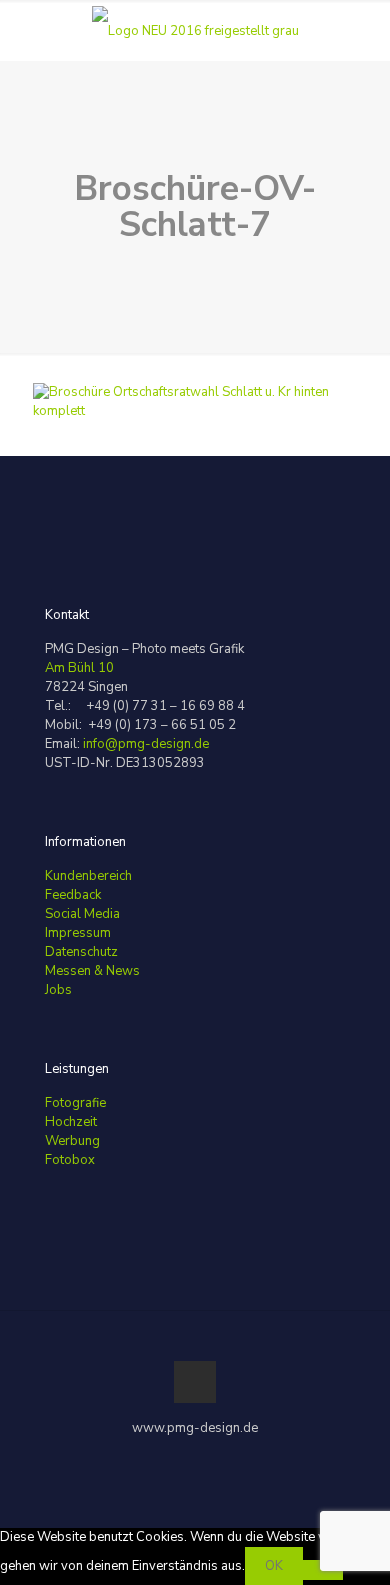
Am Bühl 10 (79, 668)
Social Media (82, 914)
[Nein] (323, 1570)
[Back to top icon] (195, 1382)
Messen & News (92, 971)
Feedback (73, 895)
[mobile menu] (363, 30)
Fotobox (70, 1160)
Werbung (72, 1141)
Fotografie (75, 1103)
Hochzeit (71, 1122)
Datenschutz (81, 952)
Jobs (58, 990)
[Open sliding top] (195, 22)
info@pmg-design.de (146, 744)
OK (274, 1566)
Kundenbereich (88, 876)
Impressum (78, 933)
